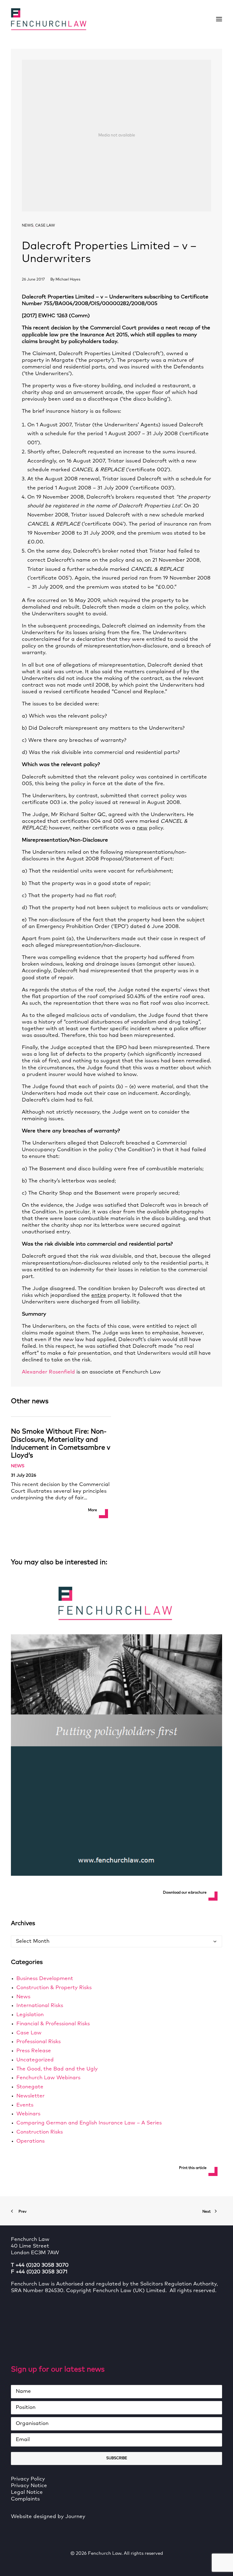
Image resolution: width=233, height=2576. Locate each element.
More (93, 1510)
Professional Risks (39, 2042)
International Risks (40, 2006)
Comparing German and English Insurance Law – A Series (89, 2123)
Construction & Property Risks (54, 1988)
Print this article (193, 2168)
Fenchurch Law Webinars (48, 2078)
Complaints (25, 2499)
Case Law (45, 226)
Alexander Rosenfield (48, 1372)
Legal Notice (27, 2492)
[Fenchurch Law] (49, 19)
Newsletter (30, 2096)
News (28, 226)
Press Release (34, 2051)
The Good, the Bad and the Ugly (57, 2069)
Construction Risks (40, 2132)
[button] (219, 19)
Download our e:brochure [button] (185, 1893)
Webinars (28, 2114)
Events (25, 2105)
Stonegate (30, 2087)
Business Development (45, 1979)
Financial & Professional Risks (53, 2024)
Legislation (30, 2015)
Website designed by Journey (48, 2517)
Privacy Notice (29, 2486)
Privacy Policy (28, 2479)
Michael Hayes (68, 280)
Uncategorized (35, 2060)
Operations (30, 2141)
